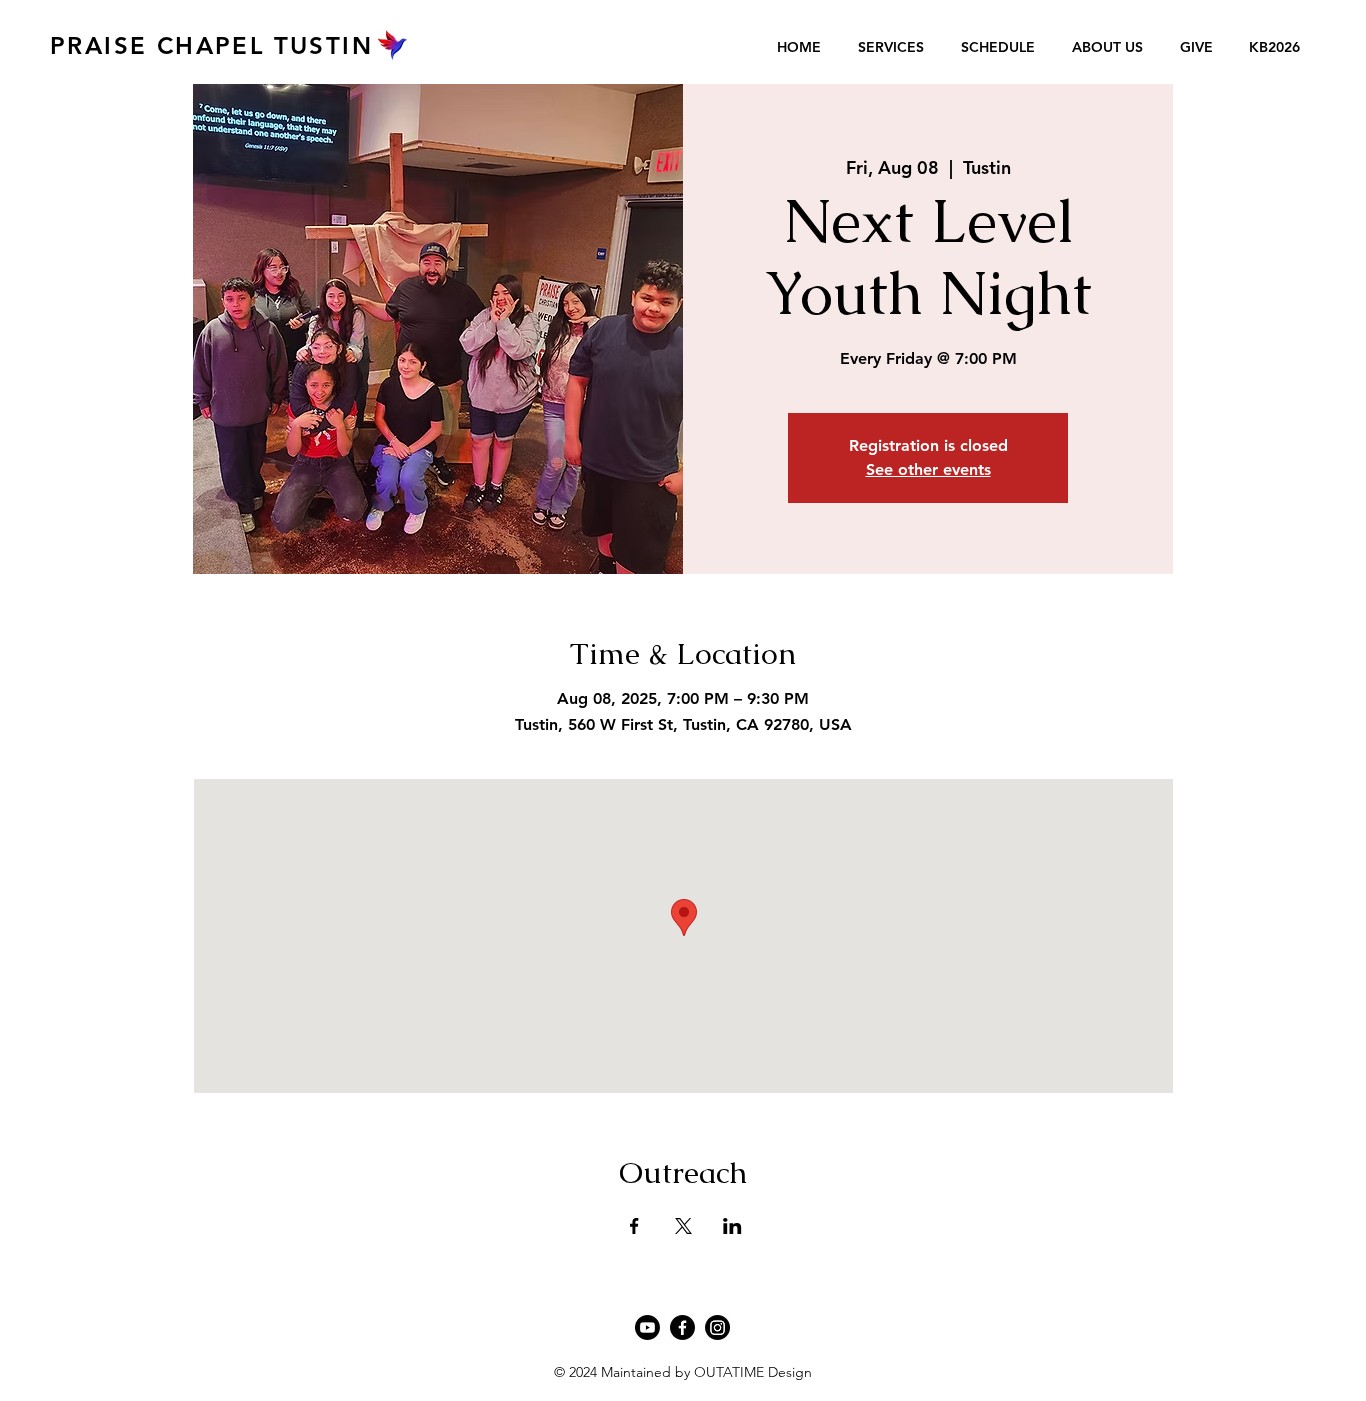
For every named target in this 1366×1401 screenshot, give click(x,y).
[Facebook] (682, 1327)
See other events (928, 469)
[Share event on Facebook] (634, 1226)
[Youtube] (647, 1327)
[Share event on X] (683, 1226)
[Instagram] (717, 1327)
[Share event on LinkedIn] (732, 1226)
